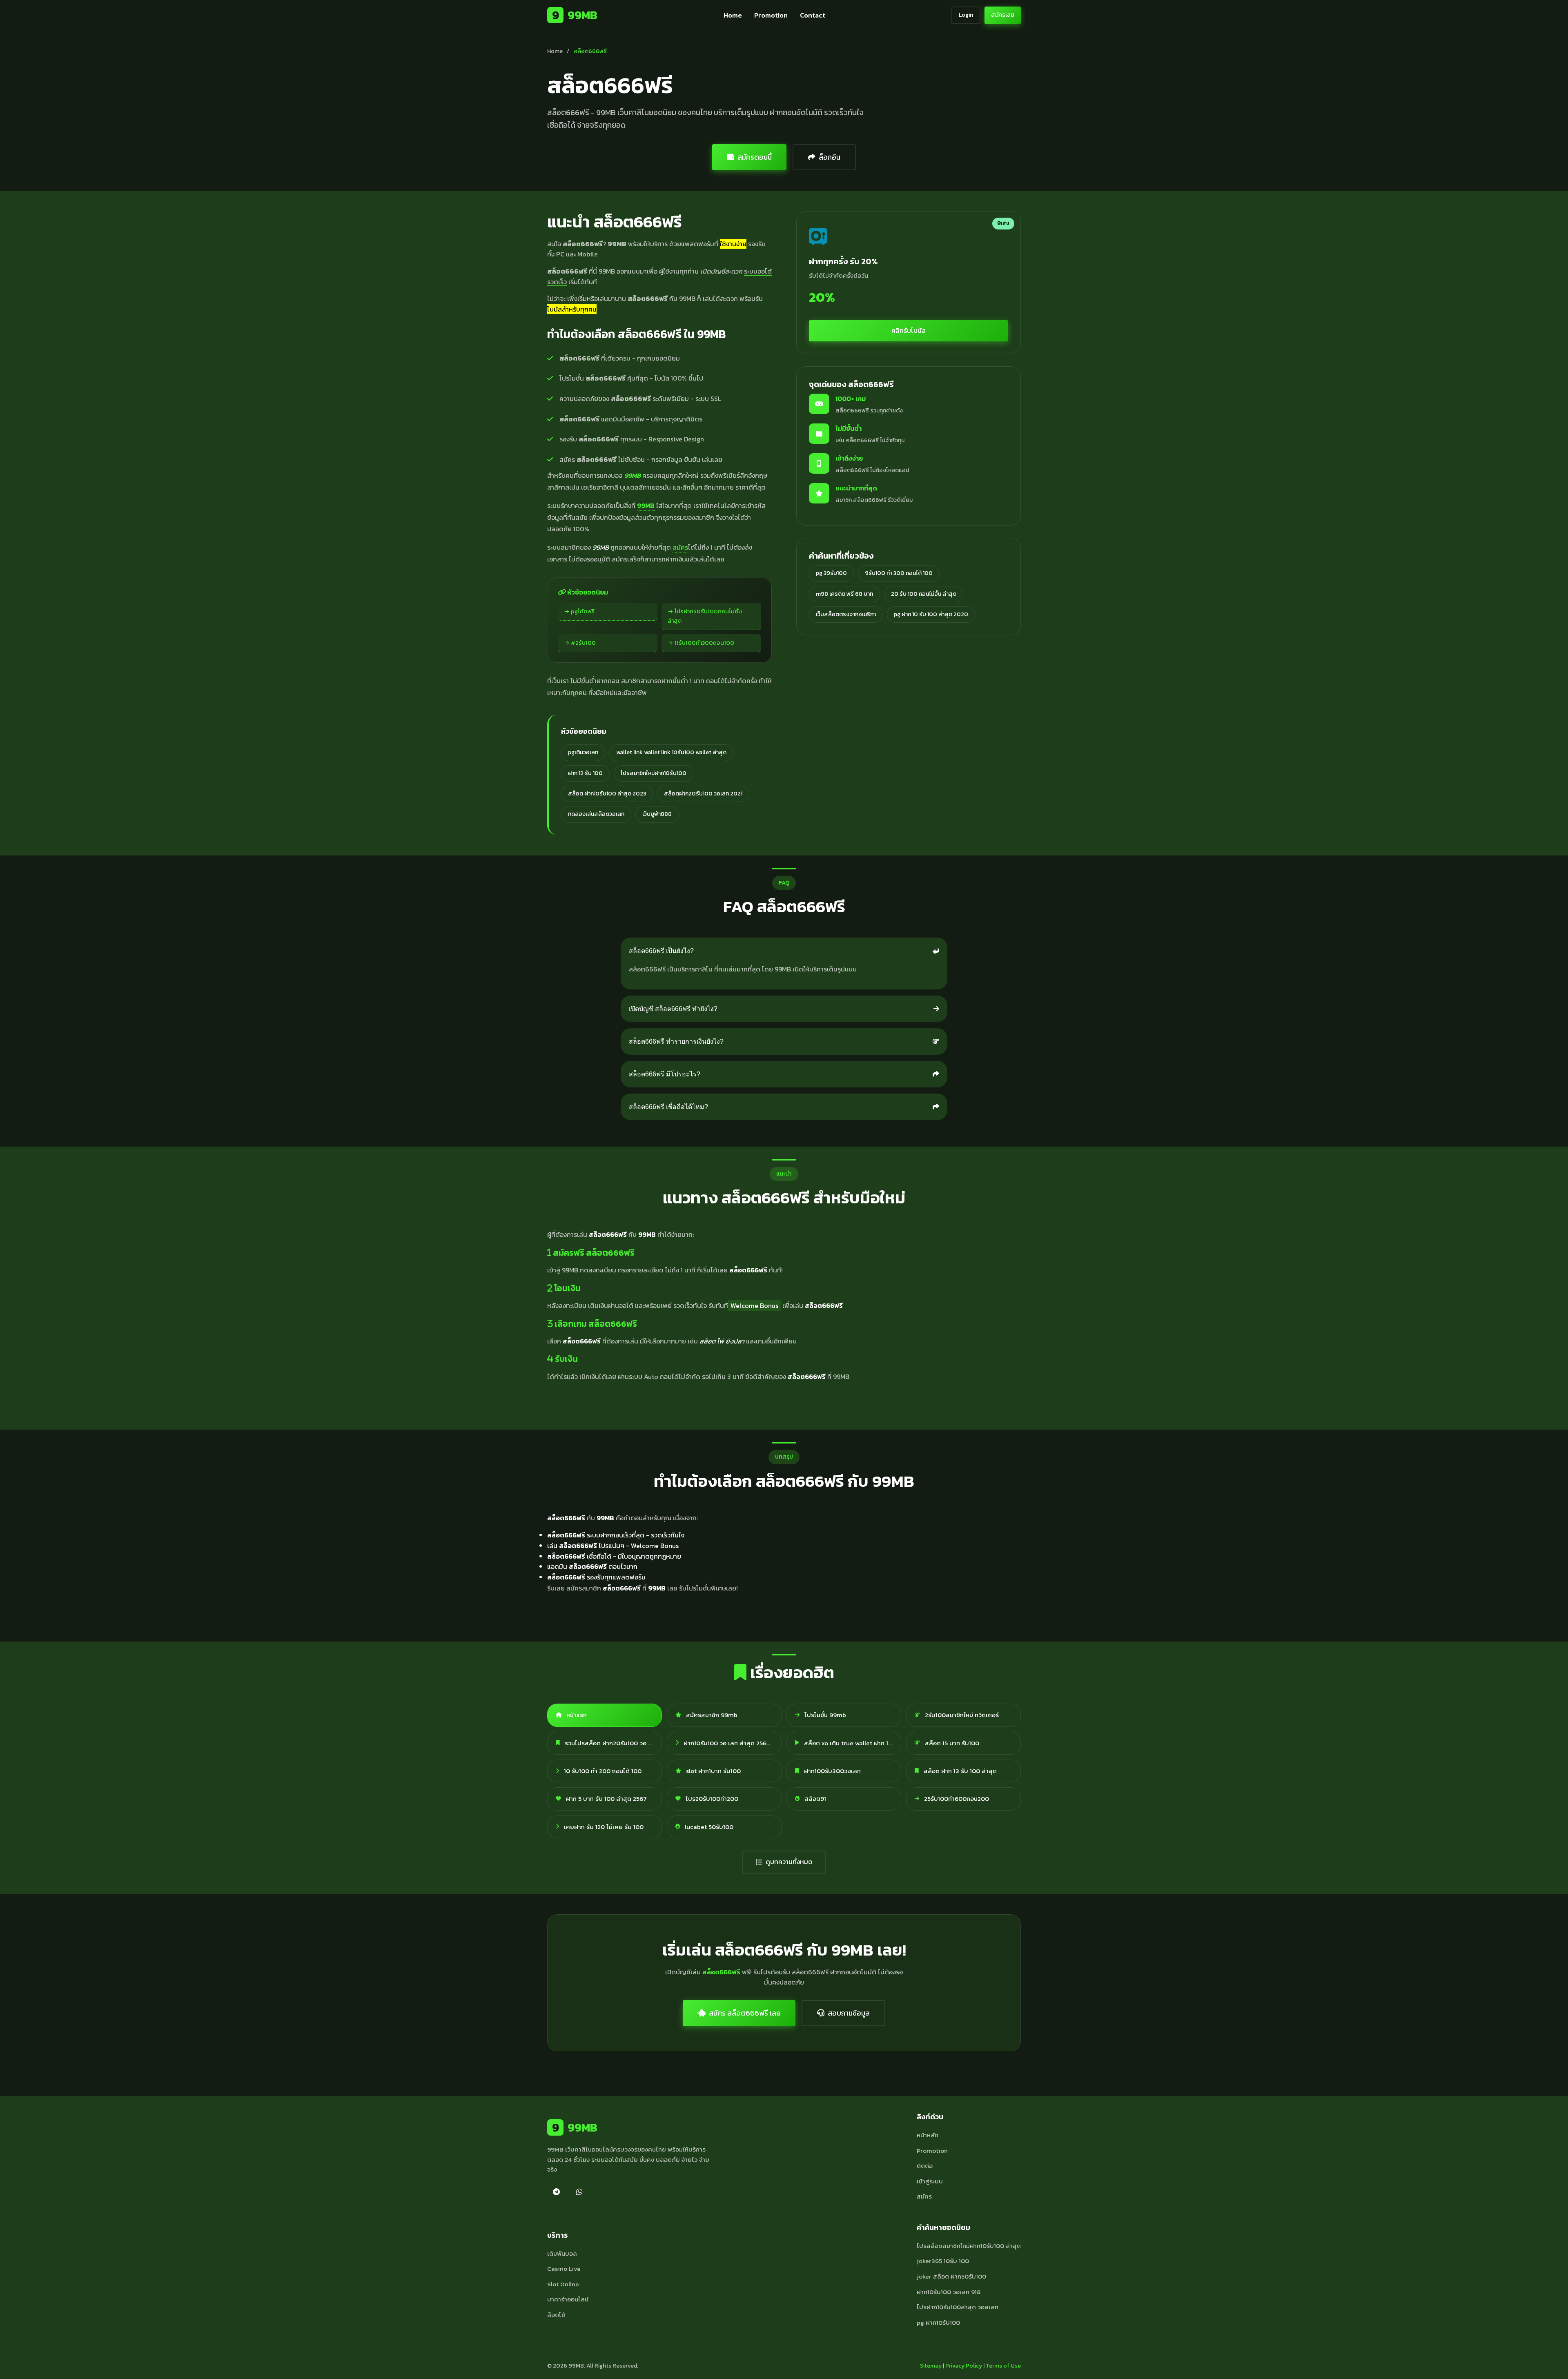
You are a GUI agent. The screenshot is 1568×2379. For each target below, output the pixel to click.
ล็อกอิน (830, 157)
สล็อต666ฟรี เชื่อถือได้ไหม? (668, 1107)
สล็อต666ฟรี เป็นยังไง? (661, 951)
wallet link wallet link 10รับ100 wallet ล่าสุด (671, 752)
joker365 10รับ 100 (943, 2261)
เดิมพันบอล (562, 2253)
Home (733, 15)
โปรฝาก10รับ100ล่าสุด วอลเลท (958, 2307)
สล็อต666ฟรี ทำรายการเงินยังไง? (676, 1041)
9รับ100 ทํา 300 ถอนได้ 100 (899, 573)
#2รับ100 (583, 643)
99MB (575, 15)
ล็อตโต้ (556, 2315)
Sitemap (931, 2366)
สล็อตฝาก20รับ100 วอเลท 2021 (703, 794)
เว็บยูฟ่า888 (657, 814)
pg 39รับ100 (831, 573)
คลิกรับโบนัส (909, 330)
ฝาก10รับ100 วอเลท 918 (949, 2292)
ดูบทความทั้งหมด (789, 1862)
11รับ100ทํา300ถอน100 (704, 643)
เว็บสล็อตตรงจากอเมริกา (846, 614)
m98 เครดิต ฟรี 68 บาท (844, 594)
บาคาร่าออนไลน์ (568, 2299)
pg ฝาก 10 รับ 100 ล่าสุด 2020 (931, 614)
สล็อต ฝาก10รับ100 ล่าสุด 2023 (607, 794)
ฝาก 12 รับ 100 (585, 773)
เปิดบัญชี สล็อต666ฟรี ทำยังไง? (673, 1009)
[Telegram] (556, 2192)
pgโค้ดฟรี (583, 611)
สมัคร (680, 547)
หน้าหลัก (928, 2135)
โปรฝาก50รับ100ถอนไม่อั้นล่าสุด (705, 616)
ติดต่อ (925, 2166)
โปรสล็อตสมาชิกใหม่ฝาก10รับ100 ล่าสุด (969, 2246)
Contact (813, 15)
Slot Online (563, 2284)
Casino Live (564, 2269)
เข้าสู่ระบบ (930, 2181)
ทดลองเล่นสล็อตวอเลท (596, 814)
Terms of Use (1003, 2366)
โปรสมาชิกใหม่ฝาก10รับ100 (654, 773)
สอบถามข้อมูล (849, 2013)
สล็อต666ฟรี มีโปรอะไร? (665, 1074)
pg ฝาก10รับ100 (938, 2322)
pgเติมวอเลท (583, 752)
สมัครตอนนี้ (755, 157)
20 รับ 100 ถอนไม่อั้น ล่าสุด (924, 594)
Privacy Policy (964, 2366)
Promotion (771, 15)
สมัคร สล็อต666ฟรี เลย (745, 2013)
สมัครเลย (1003, 15)
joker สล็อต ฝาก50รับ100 (951, 2276)
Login (966, 15)
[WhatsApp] (579, 2192)
